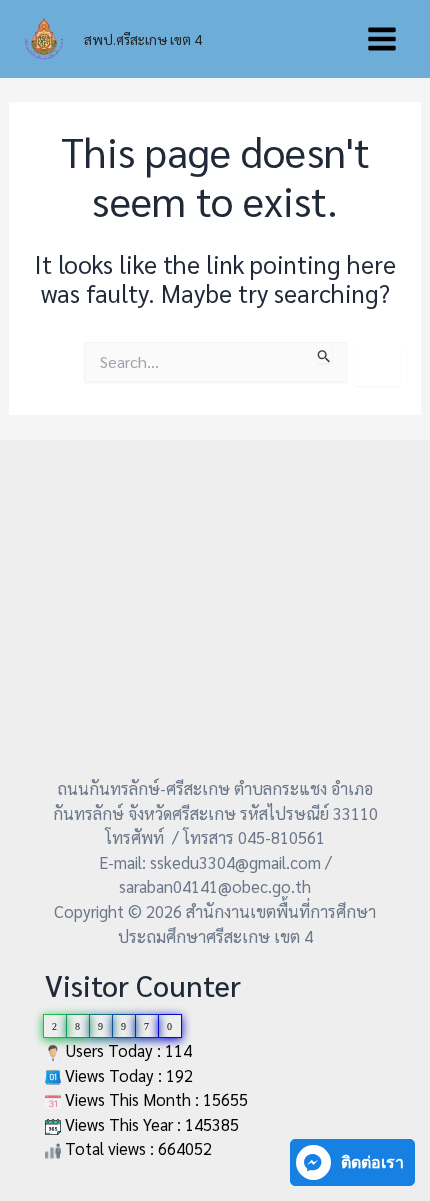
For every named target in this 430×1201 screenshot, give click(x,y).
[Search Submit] (324, 352)
